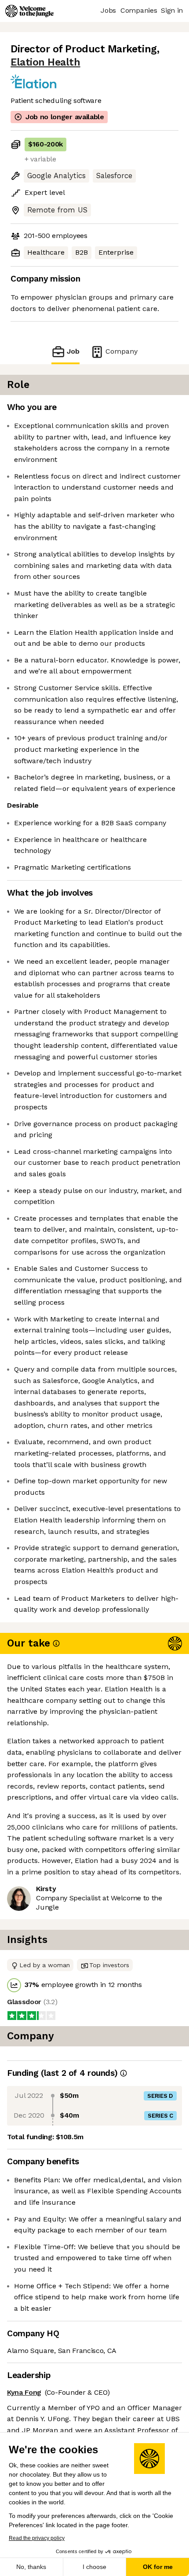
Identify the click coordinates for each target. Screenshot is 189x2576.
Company (122, 351)
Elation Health (45, 62)
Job (73, 351)
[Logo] (29, 11)
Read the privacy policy (37, 2538)
